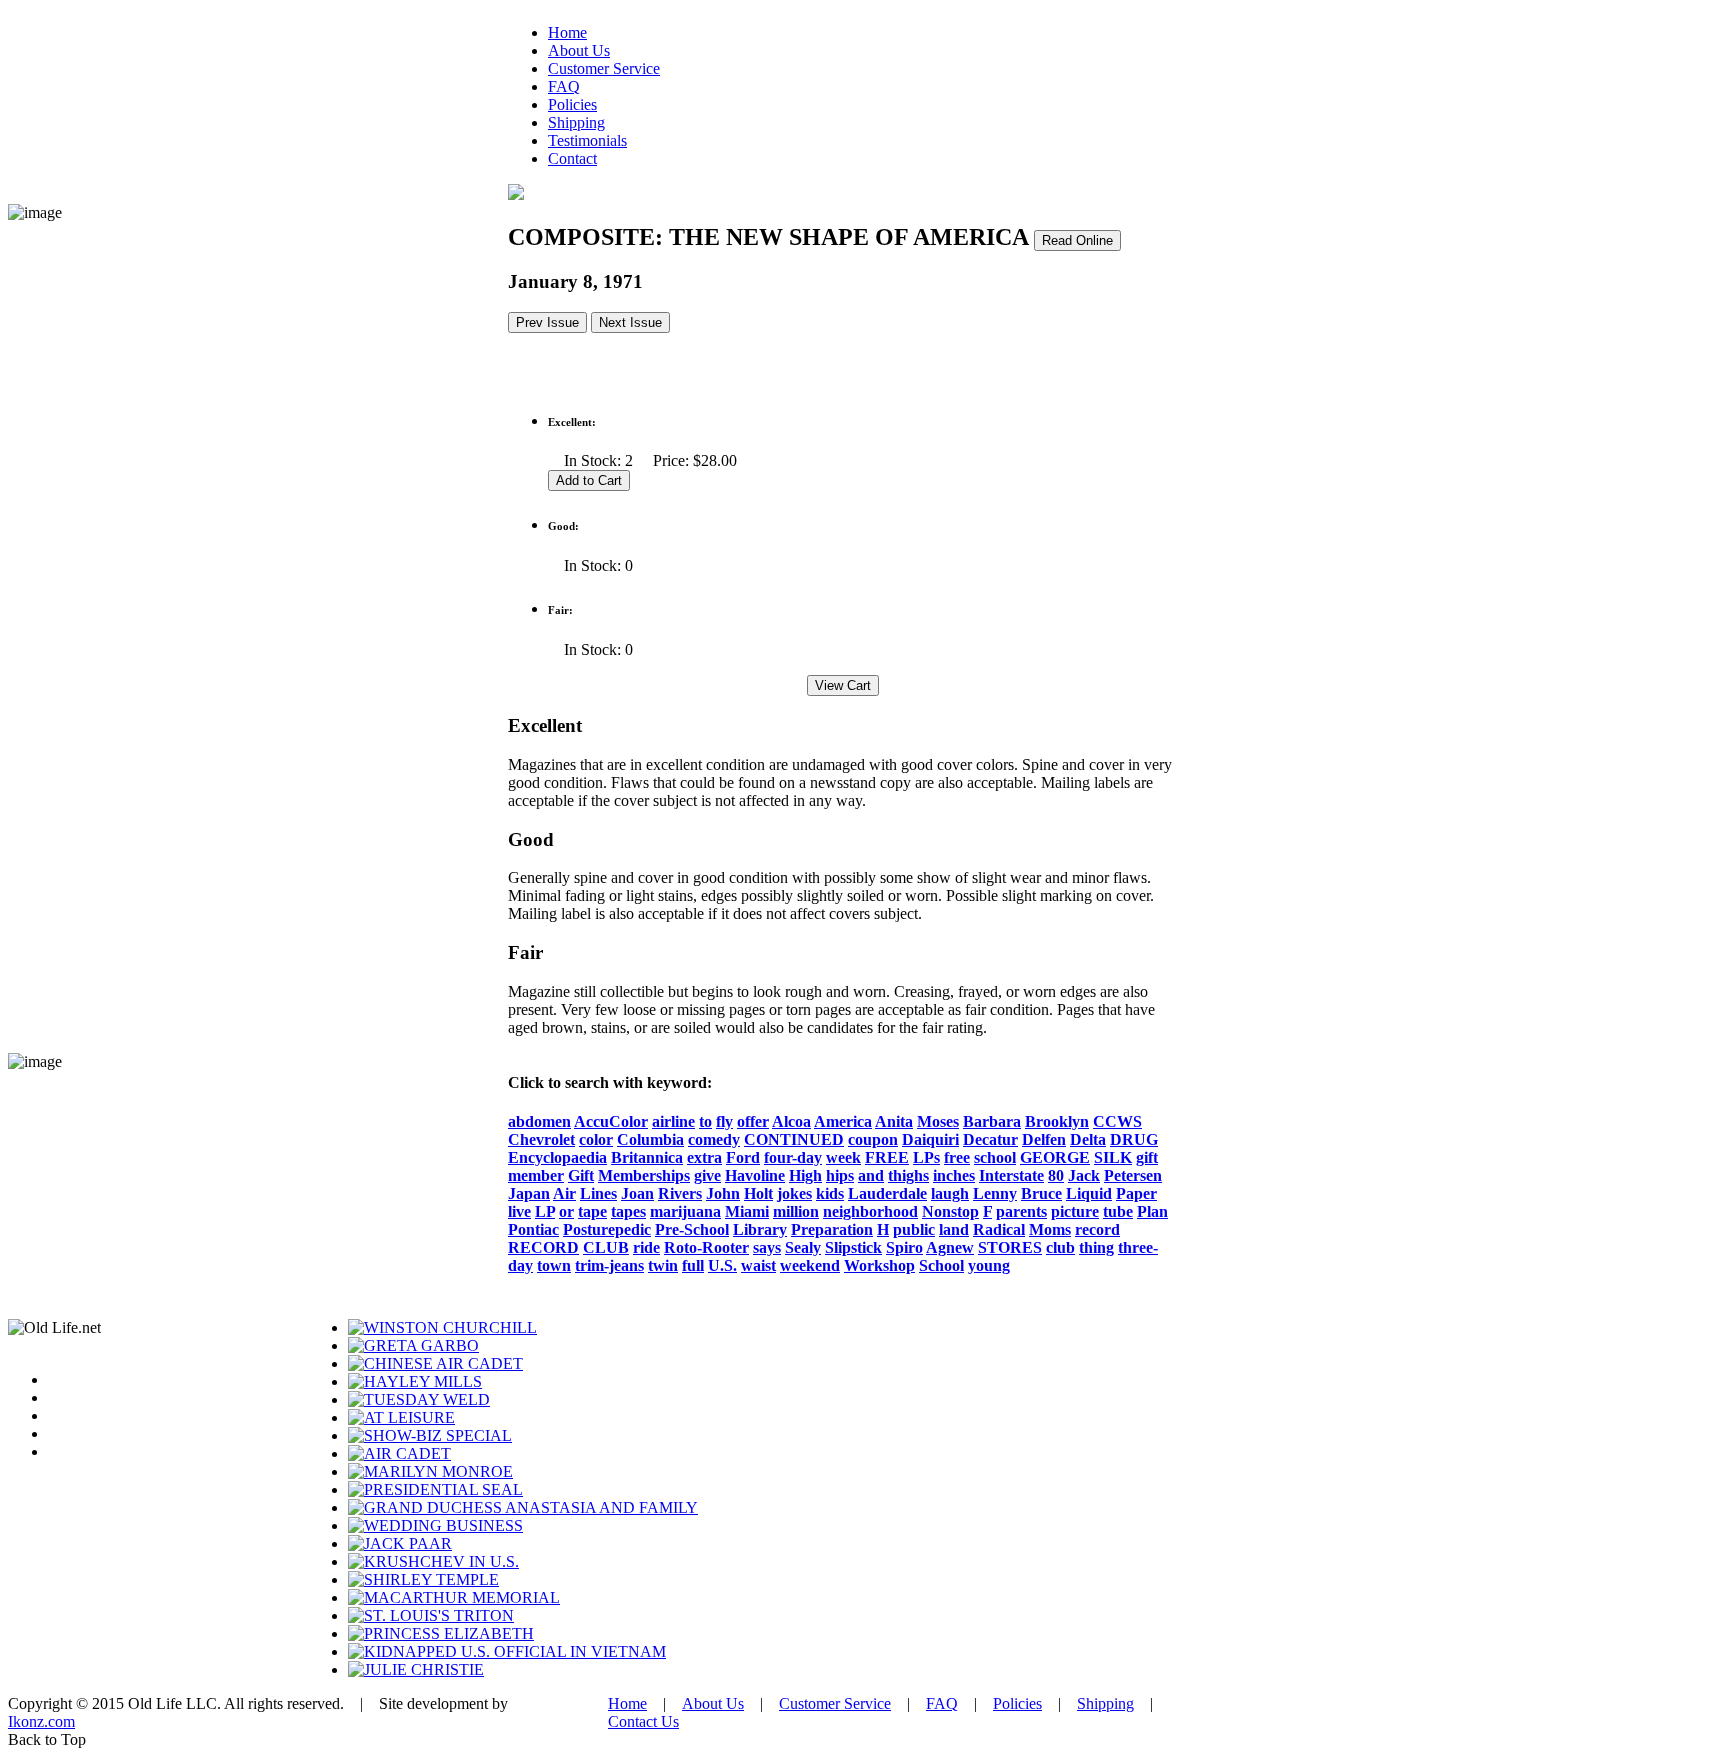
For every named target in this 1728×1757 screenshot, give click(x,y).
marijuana (685, 1211)
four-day (793, 1157)
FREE (887, 1157)
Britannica (647, 1157)
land (954, 1229)
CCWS (1117, 1121)
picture (1075, 1211)
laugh (950, 1193)
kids (830, 1193)
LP (545, 1211)
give (707, 1175)
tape (592, 1211)
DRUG (1134, 1139)
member (536, 1175)
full (693, 1265)
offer (753, 1121)
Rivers (680, 1193)
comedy (714, 1139)
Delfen (1044, 1139)
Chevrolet (541, 1139)
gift (1147, 1157)
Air (564, 1193)
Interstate (1011, 1175)
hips (840, 1175)
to (705, 1121)
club (1060, 1247)
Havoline (755, 1175)
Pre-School (692, 1229)
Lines (598, 1193)
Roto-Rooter (706, 1247)
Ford (743, 1157)
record (1097, 1229)
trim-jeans (609, 1265)
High (805, 1175)
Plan (1152, 1211)
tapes (628, 1211)
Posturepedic (607, 1229)
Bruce (1041, 1193)
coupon (873, 1139)
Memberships (644, 1175)
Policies (572, 104)
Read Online (1077, 240)
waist (758, 1265)
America (843, 1121)
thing (1096, 1247)
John (723, 1193)
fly (724, 1121)
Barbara (992, 1121)
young (989, 1265)
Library (760, 1229)
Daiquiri (930, 1139)
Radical (999, 1229)
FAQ (564, 86)
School (941, 1265)
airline (673, 1121)
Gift (581, 1175)
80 (1056, 1175)
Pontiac (533, 1229)
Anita (894, 1121)
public (914, 1229)
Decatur (990, 1139)
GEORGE (1055, 1157)
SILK (1113, 1157)
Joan (637, 1193)
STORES (1010, 1247)
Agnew (950, 1247)
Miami (747, 1211)
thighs (908, 1175)
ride (646, 1247)
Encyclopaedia (557, 1157)
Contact (572, 158)
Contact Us (643, 1721)
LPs (926, 1157)
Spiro (904, 1247)
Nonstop (950, 1211)
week (843, 1157)
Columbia (650, 1139)
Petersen (1133, 1175)
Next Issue (630, 322)
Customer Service (604, 68)
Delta (1088, 1139)
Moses (938, 1121)
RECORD (543, 1247)
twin (663, 1265)
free (957, 1157)
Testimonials (587, 140)
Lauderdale (887, 1193)
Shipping (576, 122)
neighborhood (870, 1211)
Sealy (803, 1247)
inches (954, 1175)
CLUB (606, 1247)
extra (704, 1157)
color (596, 1139)
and (871, 1175)
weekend (810, 1265)
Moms (1050, 1229)
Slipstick (853, 1247)
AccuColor (611, 1121)
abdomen (539, 1121)
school (995, 1157)
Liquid (1089, 1193)
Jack (1084, 1175)
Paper (1136, 1193)
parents (1021, 1211)
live (519, 1211)
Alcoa (791, 1121)
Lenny (995, 1193)
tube (1118, 1211)
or (566, 1211)
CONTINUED (794, 1139)
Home (567, 32)
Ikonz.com (41, 1721)
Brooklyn (1057, 1121)
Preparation (832, 1229)
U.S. (722, 1265)
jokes (794, 1193)
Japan (529, 1193)
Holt (758, 1193)
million (796, 1211)
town (554, 1265)
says (767, 1247)
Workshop (879, 1265)
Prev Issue (547, 322)
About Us (579, 50)
